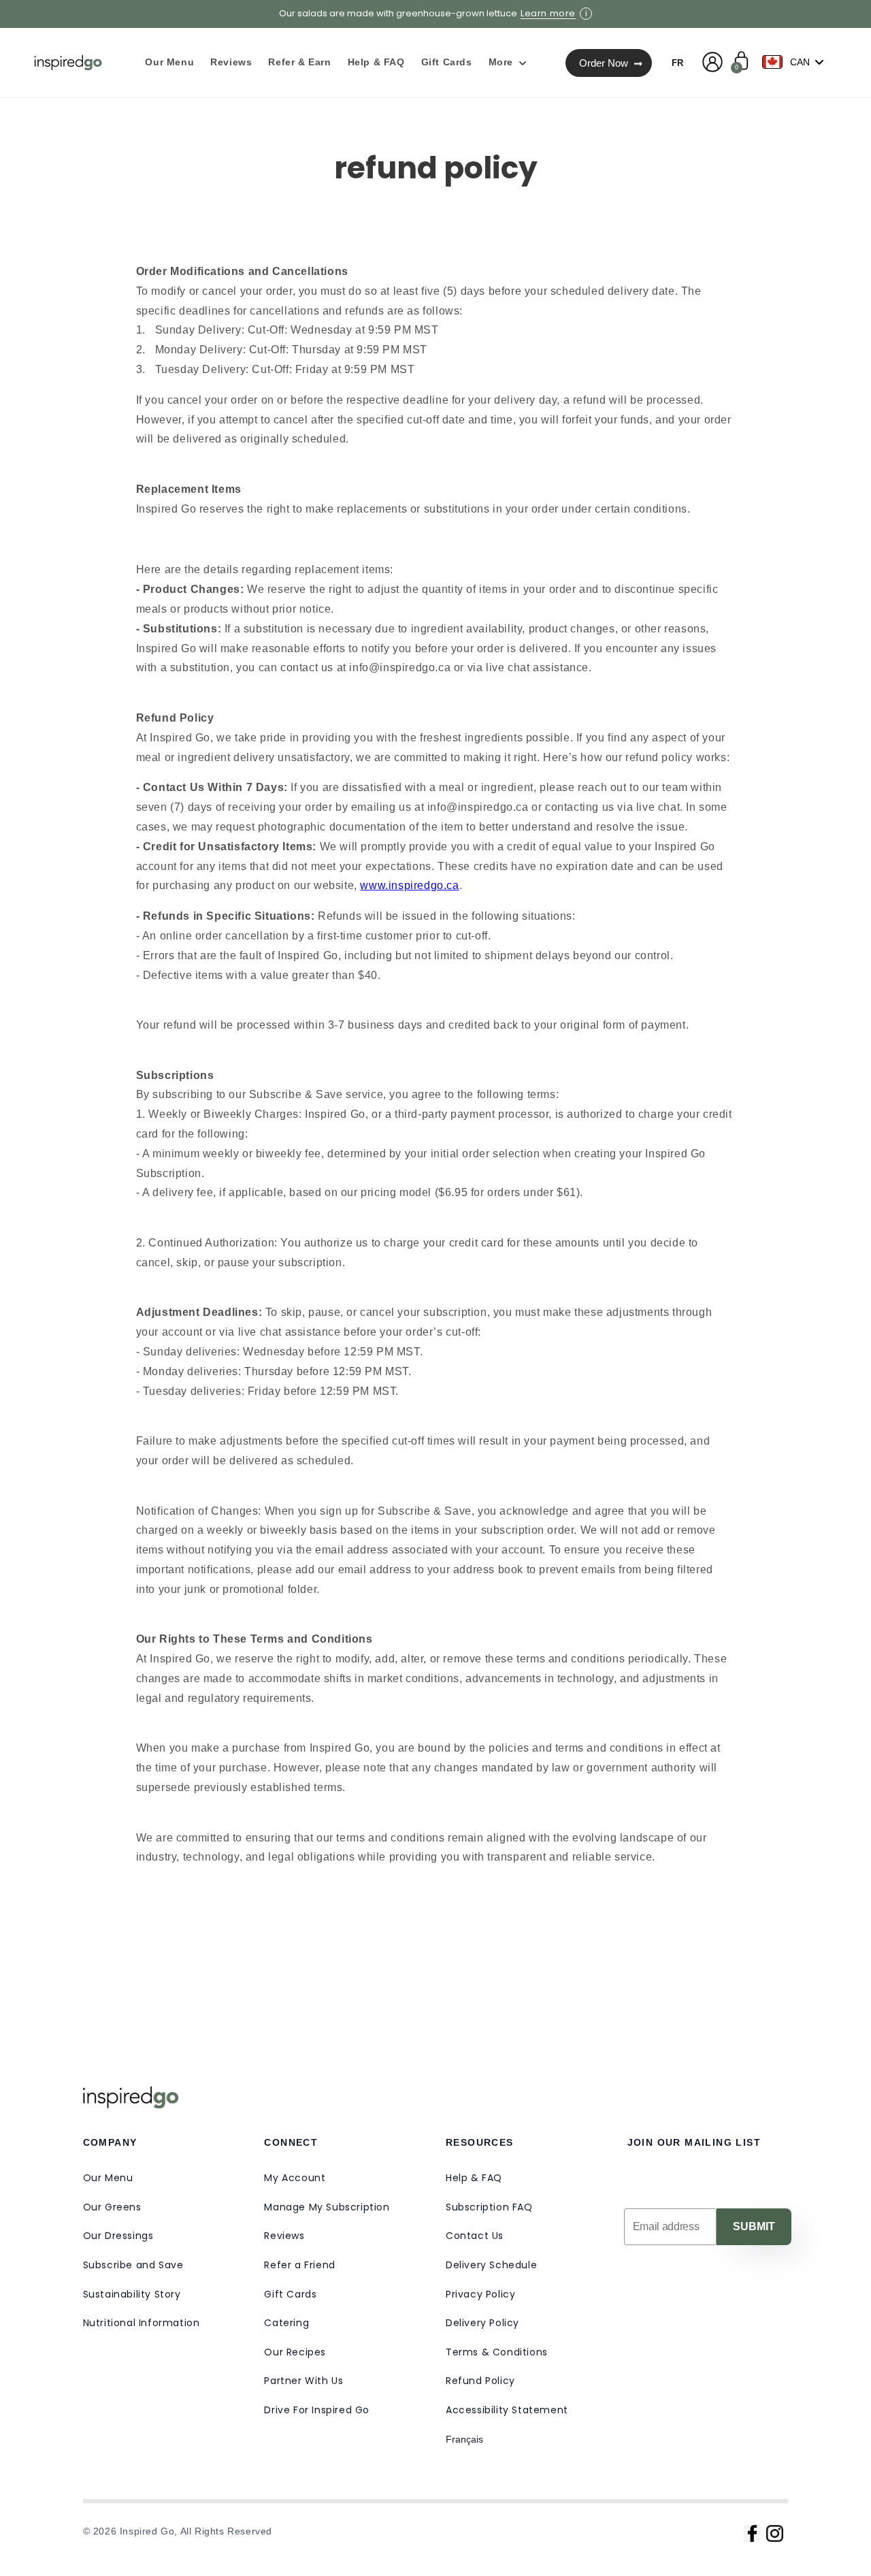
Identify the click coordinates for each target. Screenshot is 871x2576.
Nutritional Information (142, 2323)
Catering (286, 2323)
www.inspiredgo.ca (409, 885)
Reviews (284, 2236)
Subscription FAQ (489, 2207)
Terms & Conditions (497, 2352)
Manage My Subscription (327, 2207)
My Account (295, 2178)
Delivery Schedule (491, 2265)
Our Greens (112, 2207)
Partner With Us (303, 2381)
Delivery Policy (482, 2323)
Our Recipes (295, 2352)
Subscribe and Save (133, 2265)
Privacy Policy (480, 2294)
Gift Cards (290, 2294)
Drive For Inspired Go (317, 2410)
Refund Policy (480, 2381)
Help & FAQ (474, 2178)
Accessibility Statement (507, 2410)
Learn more (548, 14)
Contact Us (475, 2236)
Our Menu (108, 2178)
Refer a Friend (299, 2265)
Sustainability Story (132, 2294)
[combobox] (796, 62)
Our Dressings (118, 2236)
